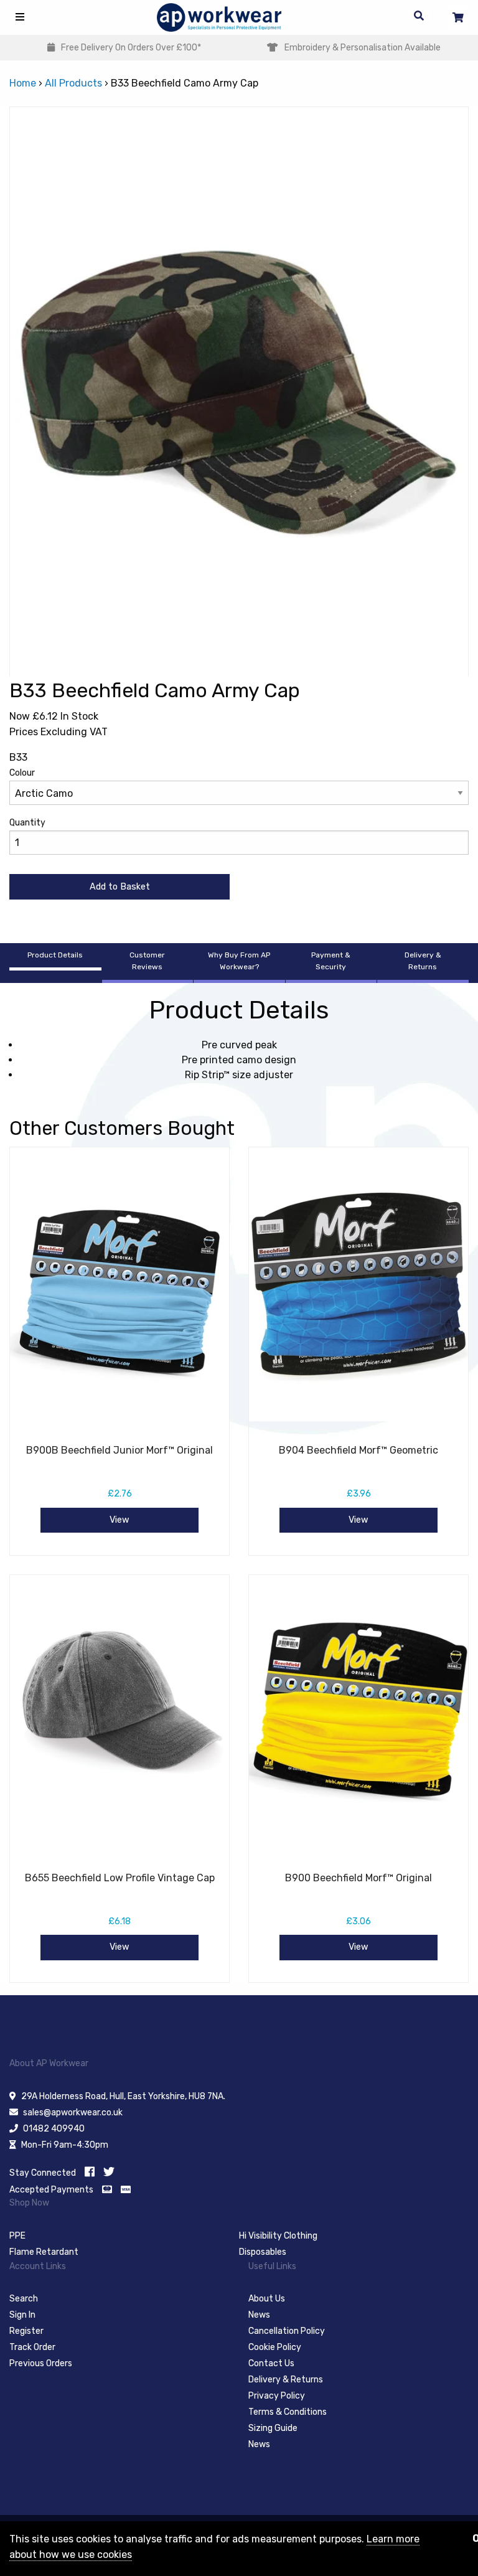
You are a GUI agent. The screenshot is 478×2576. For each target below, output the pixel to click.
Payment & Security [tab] (331, 961)
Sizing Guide (273, 2428)
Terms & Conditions (288, 2412)
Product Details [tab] (55, 955)
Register (26, 2331)
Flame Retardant (44, 2252)
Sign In (22, 2315)
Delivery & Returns (286, 2380)
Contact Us (271, 2363)
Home (23, 83)
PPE (17, 2236)
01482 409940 (54, 2129)
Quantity (27, 823)
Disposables (263, 2252)
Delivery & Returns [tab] (423, 961)
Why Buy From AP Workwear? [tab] (239, 961)
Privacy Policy (277, 2396)
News (259, 2315)
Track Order (32, 2347)
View (119, 1520)
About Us (267, 2299)
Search (24, 2299)
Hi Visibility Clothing (278, 2236)
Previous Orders (41, 2363)
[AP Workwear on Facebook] (90, 2172)
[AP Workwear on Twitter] (109, 2172)
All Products (73, 83)
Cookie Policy (275, 2347)
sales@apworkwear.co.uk (73, 2113)
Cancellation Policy (287, 2331)
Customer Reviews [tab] (147, 961)
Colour (22, 773)
